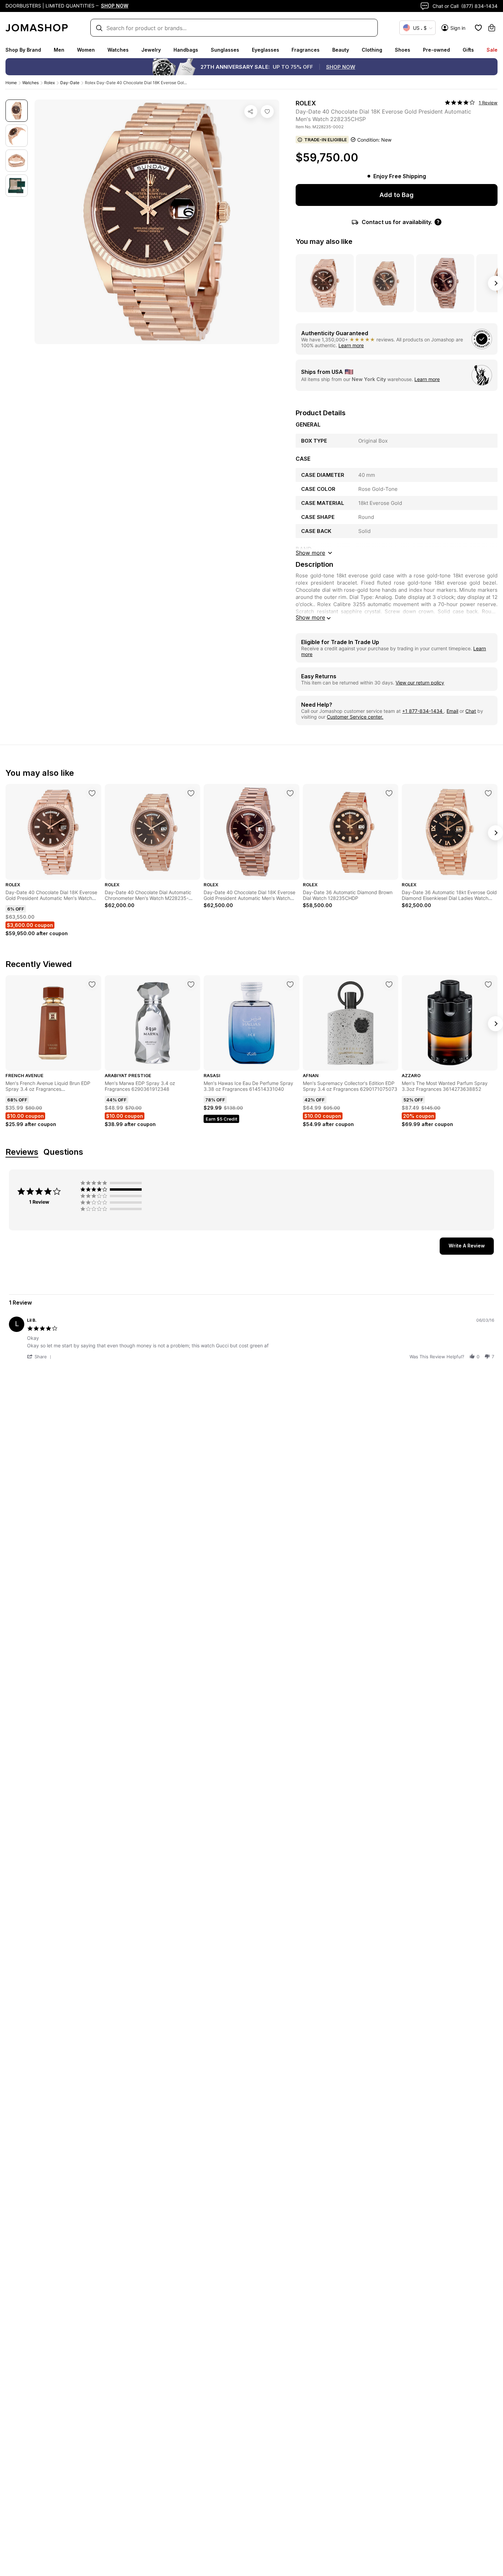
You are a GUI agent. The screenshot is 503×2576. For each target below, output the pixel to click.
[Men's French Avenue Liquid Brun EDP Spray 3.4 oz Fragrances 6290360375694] (92, 984)
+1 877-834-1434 (423, 711)
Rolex (49, 83)
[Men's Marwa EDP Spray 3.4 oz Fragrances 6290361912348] (191, 984)
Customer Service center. (355, 717)
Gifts (468, 50)
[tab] (467, 1246)
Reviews (22, 1152)
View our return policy (420, 683)
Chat (471, 711)
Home (11, 83)
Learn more (351, 345)
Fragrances (306, 50)
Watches (118, 50)
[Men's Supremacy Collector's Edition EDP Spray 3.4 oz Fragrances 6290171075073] (389, 984)
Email (452, 711)
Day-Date (70, 83)
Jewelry (151, 50)
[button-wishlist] (478, 28)
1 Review (488, 103)
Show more (310, 617)
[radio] (113, 1183)
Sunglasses (225, 50)
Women (86, 50)
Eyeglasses (266, 50)
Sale (492, 50)
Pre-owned (436, 50)
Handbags (186, 50)
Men (59, 50)
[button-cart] (492, 28)
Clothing (372, 50)
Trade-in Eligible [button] (326, 140)
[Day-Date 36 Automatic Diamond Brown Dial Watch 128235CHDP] (389, 793)
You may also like (324, 241)
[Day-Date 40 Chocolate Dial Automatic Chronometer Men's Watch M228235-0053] (191, 793)
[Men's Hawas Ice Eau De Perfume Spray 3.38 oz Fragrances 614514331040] (290, 984)
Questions (63, 1152)
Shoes (403, 50)
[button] (40, 1356)
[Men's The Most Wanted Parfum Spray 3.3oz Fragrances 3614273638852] (488, 984)
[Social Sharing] (251, 112)
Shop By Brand (23, 50)
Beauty (341, 50)
